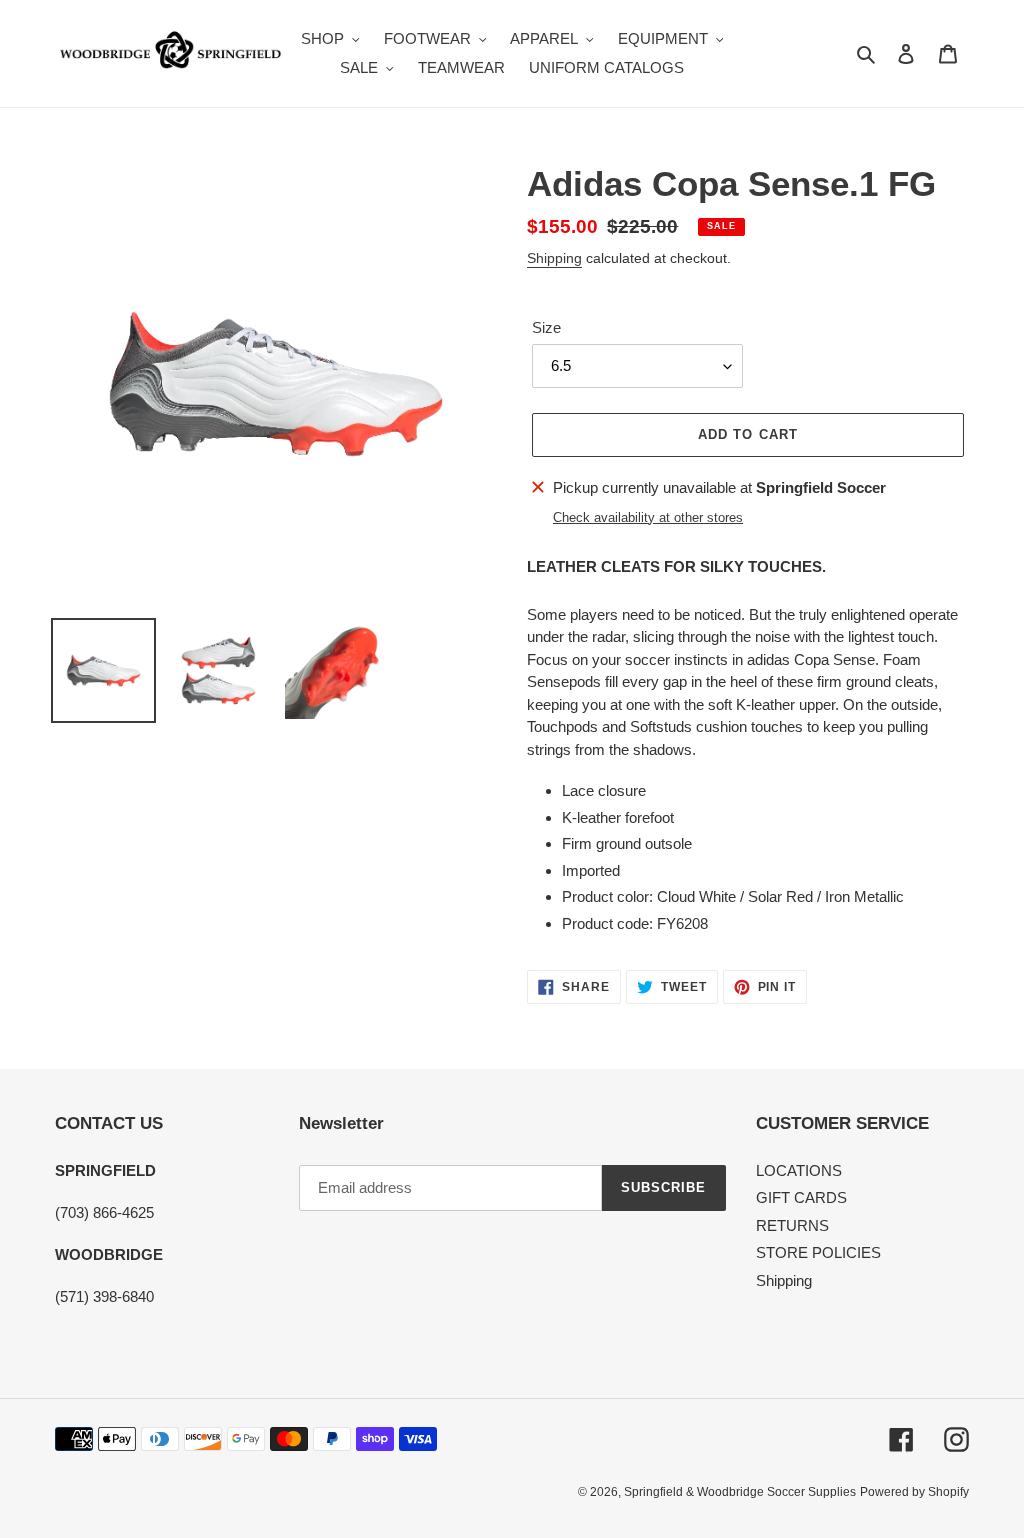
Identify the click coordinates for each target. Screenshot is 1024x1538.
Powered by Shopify (914, 1492)
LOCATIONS (799, 1170)
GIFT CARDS (801, 1197)
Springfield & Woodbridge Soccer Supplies (740, 1492)
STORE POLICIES (818, 1252)
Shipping (554, 258)
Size (546, 327)
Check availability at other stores (648, 517)
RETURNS (792, 1225)
